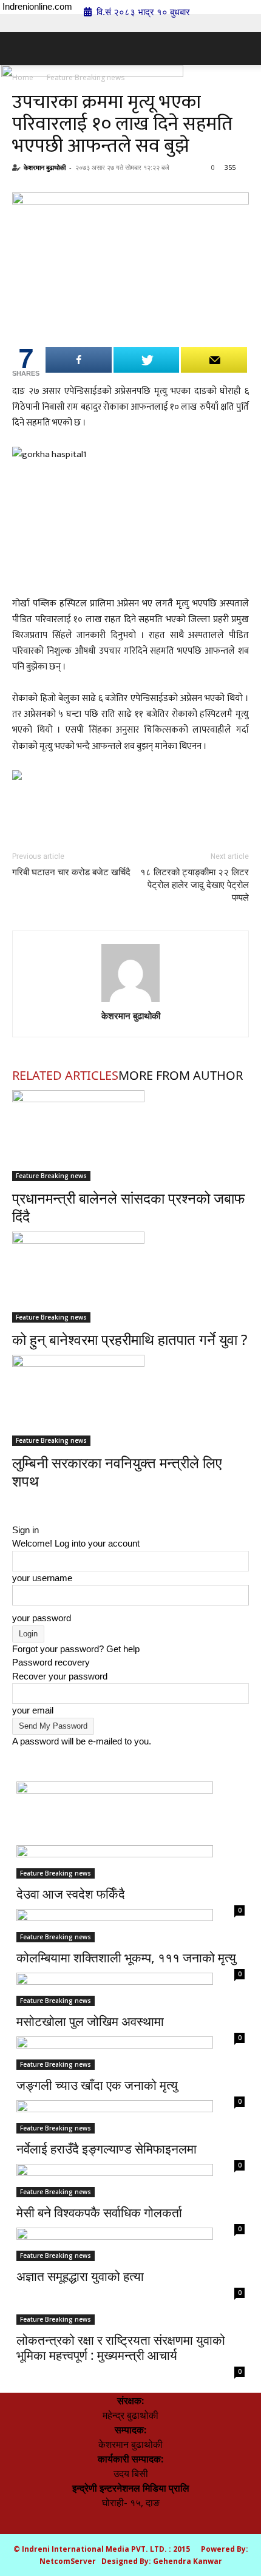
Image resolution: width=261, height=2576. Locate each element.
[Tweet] (147, 360)
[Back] (16, 1516)
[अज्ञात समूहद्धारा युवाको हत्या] (130, 2212)
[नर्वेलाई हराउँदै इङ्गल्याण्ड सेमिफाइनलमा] (130, 2085)
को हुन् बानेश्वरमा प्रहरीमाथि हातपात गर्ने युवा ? (130, 1339)
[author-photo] (130, 973)
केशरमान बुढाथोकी (45, 167)
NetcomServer (68, 2561)
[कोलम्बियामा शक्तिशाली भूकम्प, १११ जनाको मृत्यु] (130, 1894)
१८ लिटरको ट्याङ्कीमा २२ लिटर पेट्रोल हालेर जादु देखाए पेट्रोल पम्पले (195, 885)
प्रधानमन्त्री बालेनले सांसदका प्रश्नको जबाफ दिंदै (129, 1207)
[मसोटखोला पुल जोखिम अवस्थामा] (130, 1957)
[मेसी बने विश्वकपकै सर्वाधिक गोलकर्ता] (130, 2149)
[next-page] (23, 1503)
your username (42, 1578)
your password (42, 1618)
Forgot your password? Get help (76, 1649)
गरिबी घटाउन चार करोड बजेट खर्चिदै (71, 872)
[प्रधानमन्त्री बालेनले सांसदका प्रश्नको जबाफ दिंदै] (130, 1136)
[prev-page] (16, 1503)
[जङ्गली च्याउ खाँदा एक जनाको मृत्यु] (130, 2021)
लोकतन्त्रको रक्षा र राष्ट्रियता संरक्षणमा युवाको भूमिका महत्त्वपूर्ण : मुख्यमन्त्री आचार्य (121, 2347)
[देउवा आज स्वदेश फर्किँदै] (130, 1830)
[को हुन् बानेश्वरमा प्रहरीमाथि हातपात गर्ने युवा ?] (130, 1277)
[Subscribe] (214, 360)
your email (33, 1710)
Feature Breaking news (51, 1176)
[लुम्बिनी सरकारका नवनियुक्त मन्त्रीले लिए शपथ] (130, 1400)
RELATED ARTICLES (65, 1075)
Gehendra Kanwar (188, 2561)
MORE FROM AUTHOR (181, 1075)
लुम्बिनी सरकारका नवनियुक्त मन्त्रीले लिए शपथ (117, 1472)
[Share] (79, 360)
